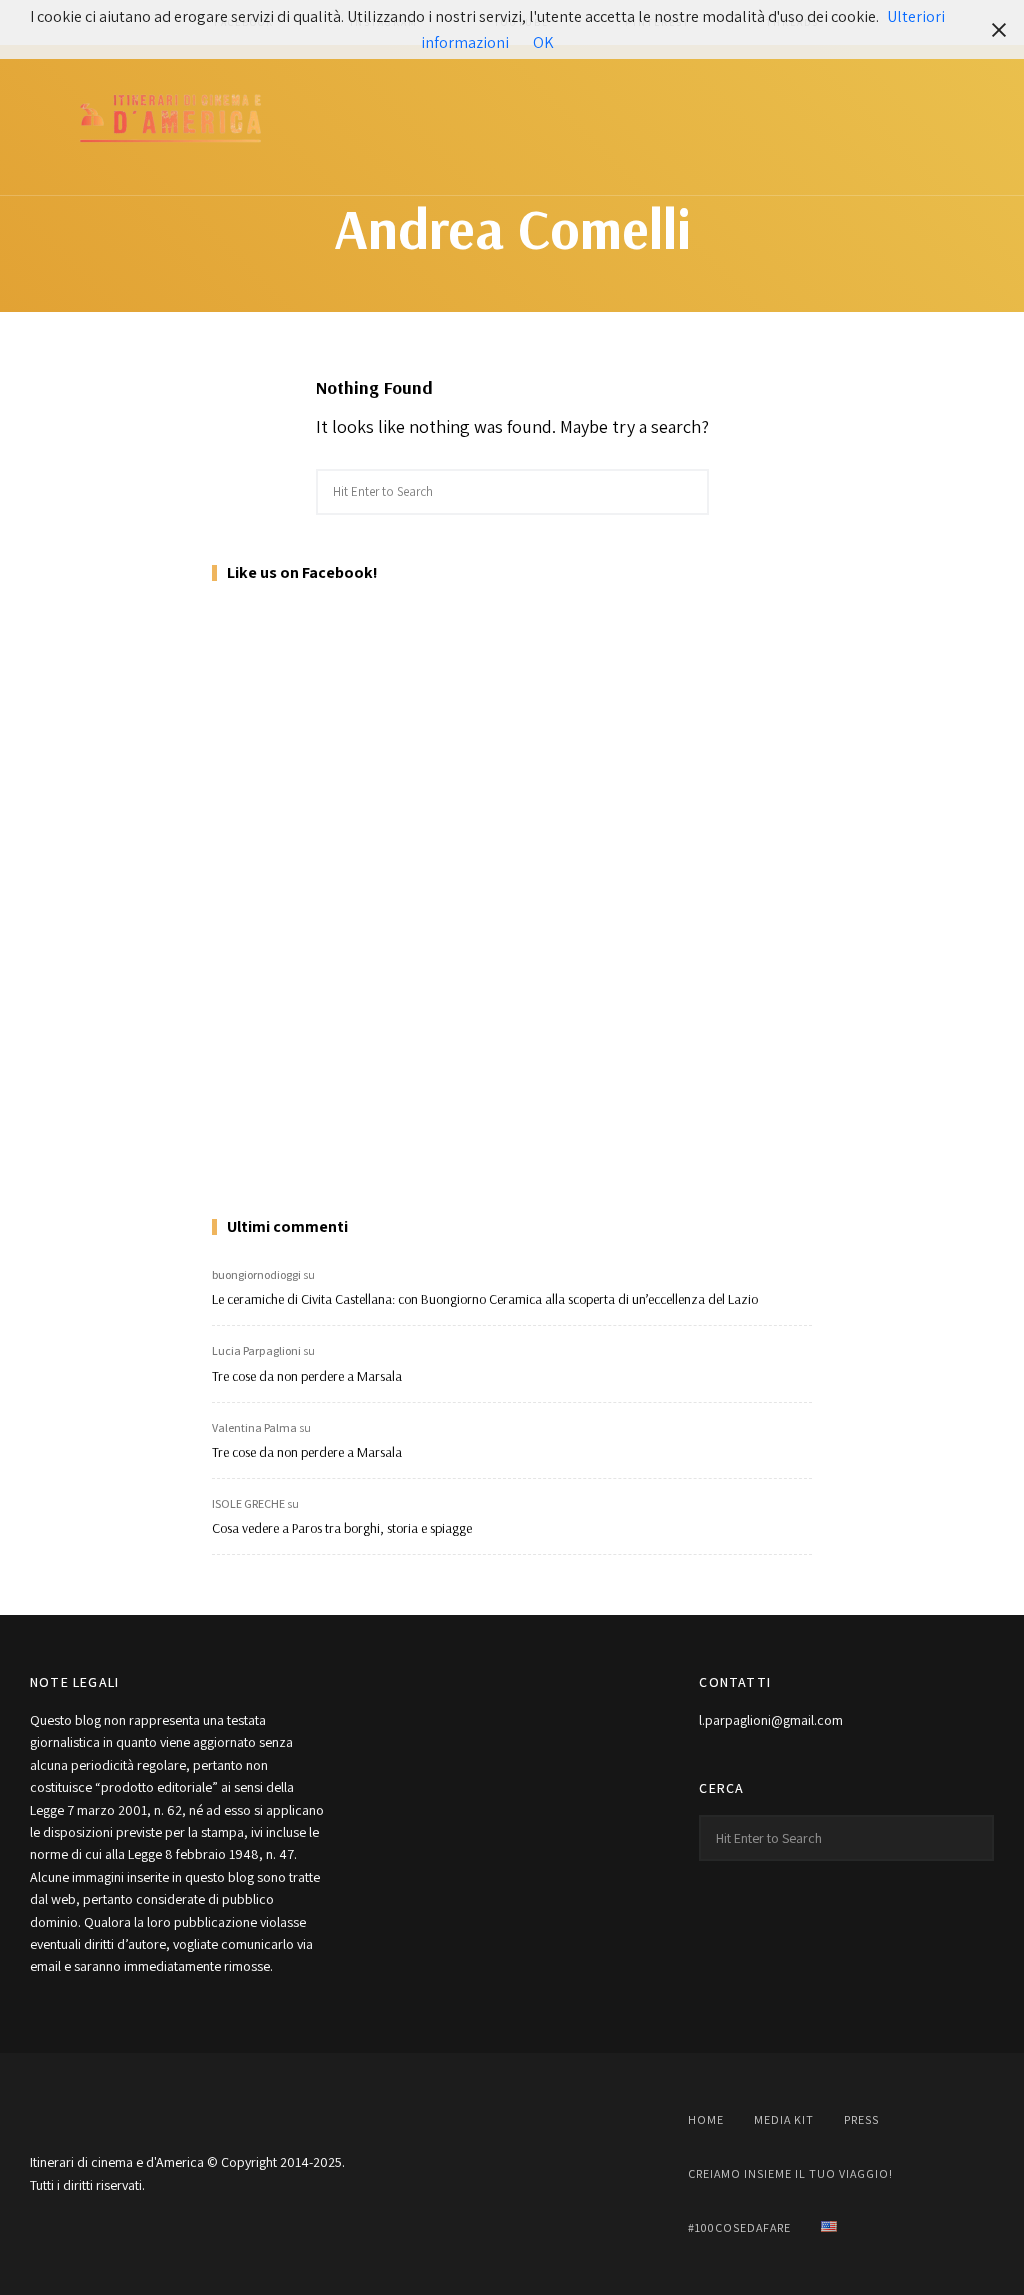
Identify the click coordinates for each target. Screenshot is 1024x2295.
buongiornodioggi (256, 1274)
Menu (974, 120)
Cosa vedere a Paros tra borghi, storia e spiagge (342, 1528)
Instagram (462, 2174)
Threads (612, 2174)
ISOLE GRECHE (248, 1503)
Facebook (412, 2174)
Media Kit (784, 2119)
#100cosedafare (739, 2227)
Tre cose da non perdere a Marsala (307, 1376)
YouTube (512, 2174)
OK (543, 42)
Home (706, 2119)
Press (861, 2119)
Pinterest (562, 2174)
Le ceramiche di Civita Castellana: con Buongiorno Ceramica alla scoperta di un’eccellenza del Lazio (485, 1299)
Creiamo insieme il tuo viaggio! (790, 2173)
